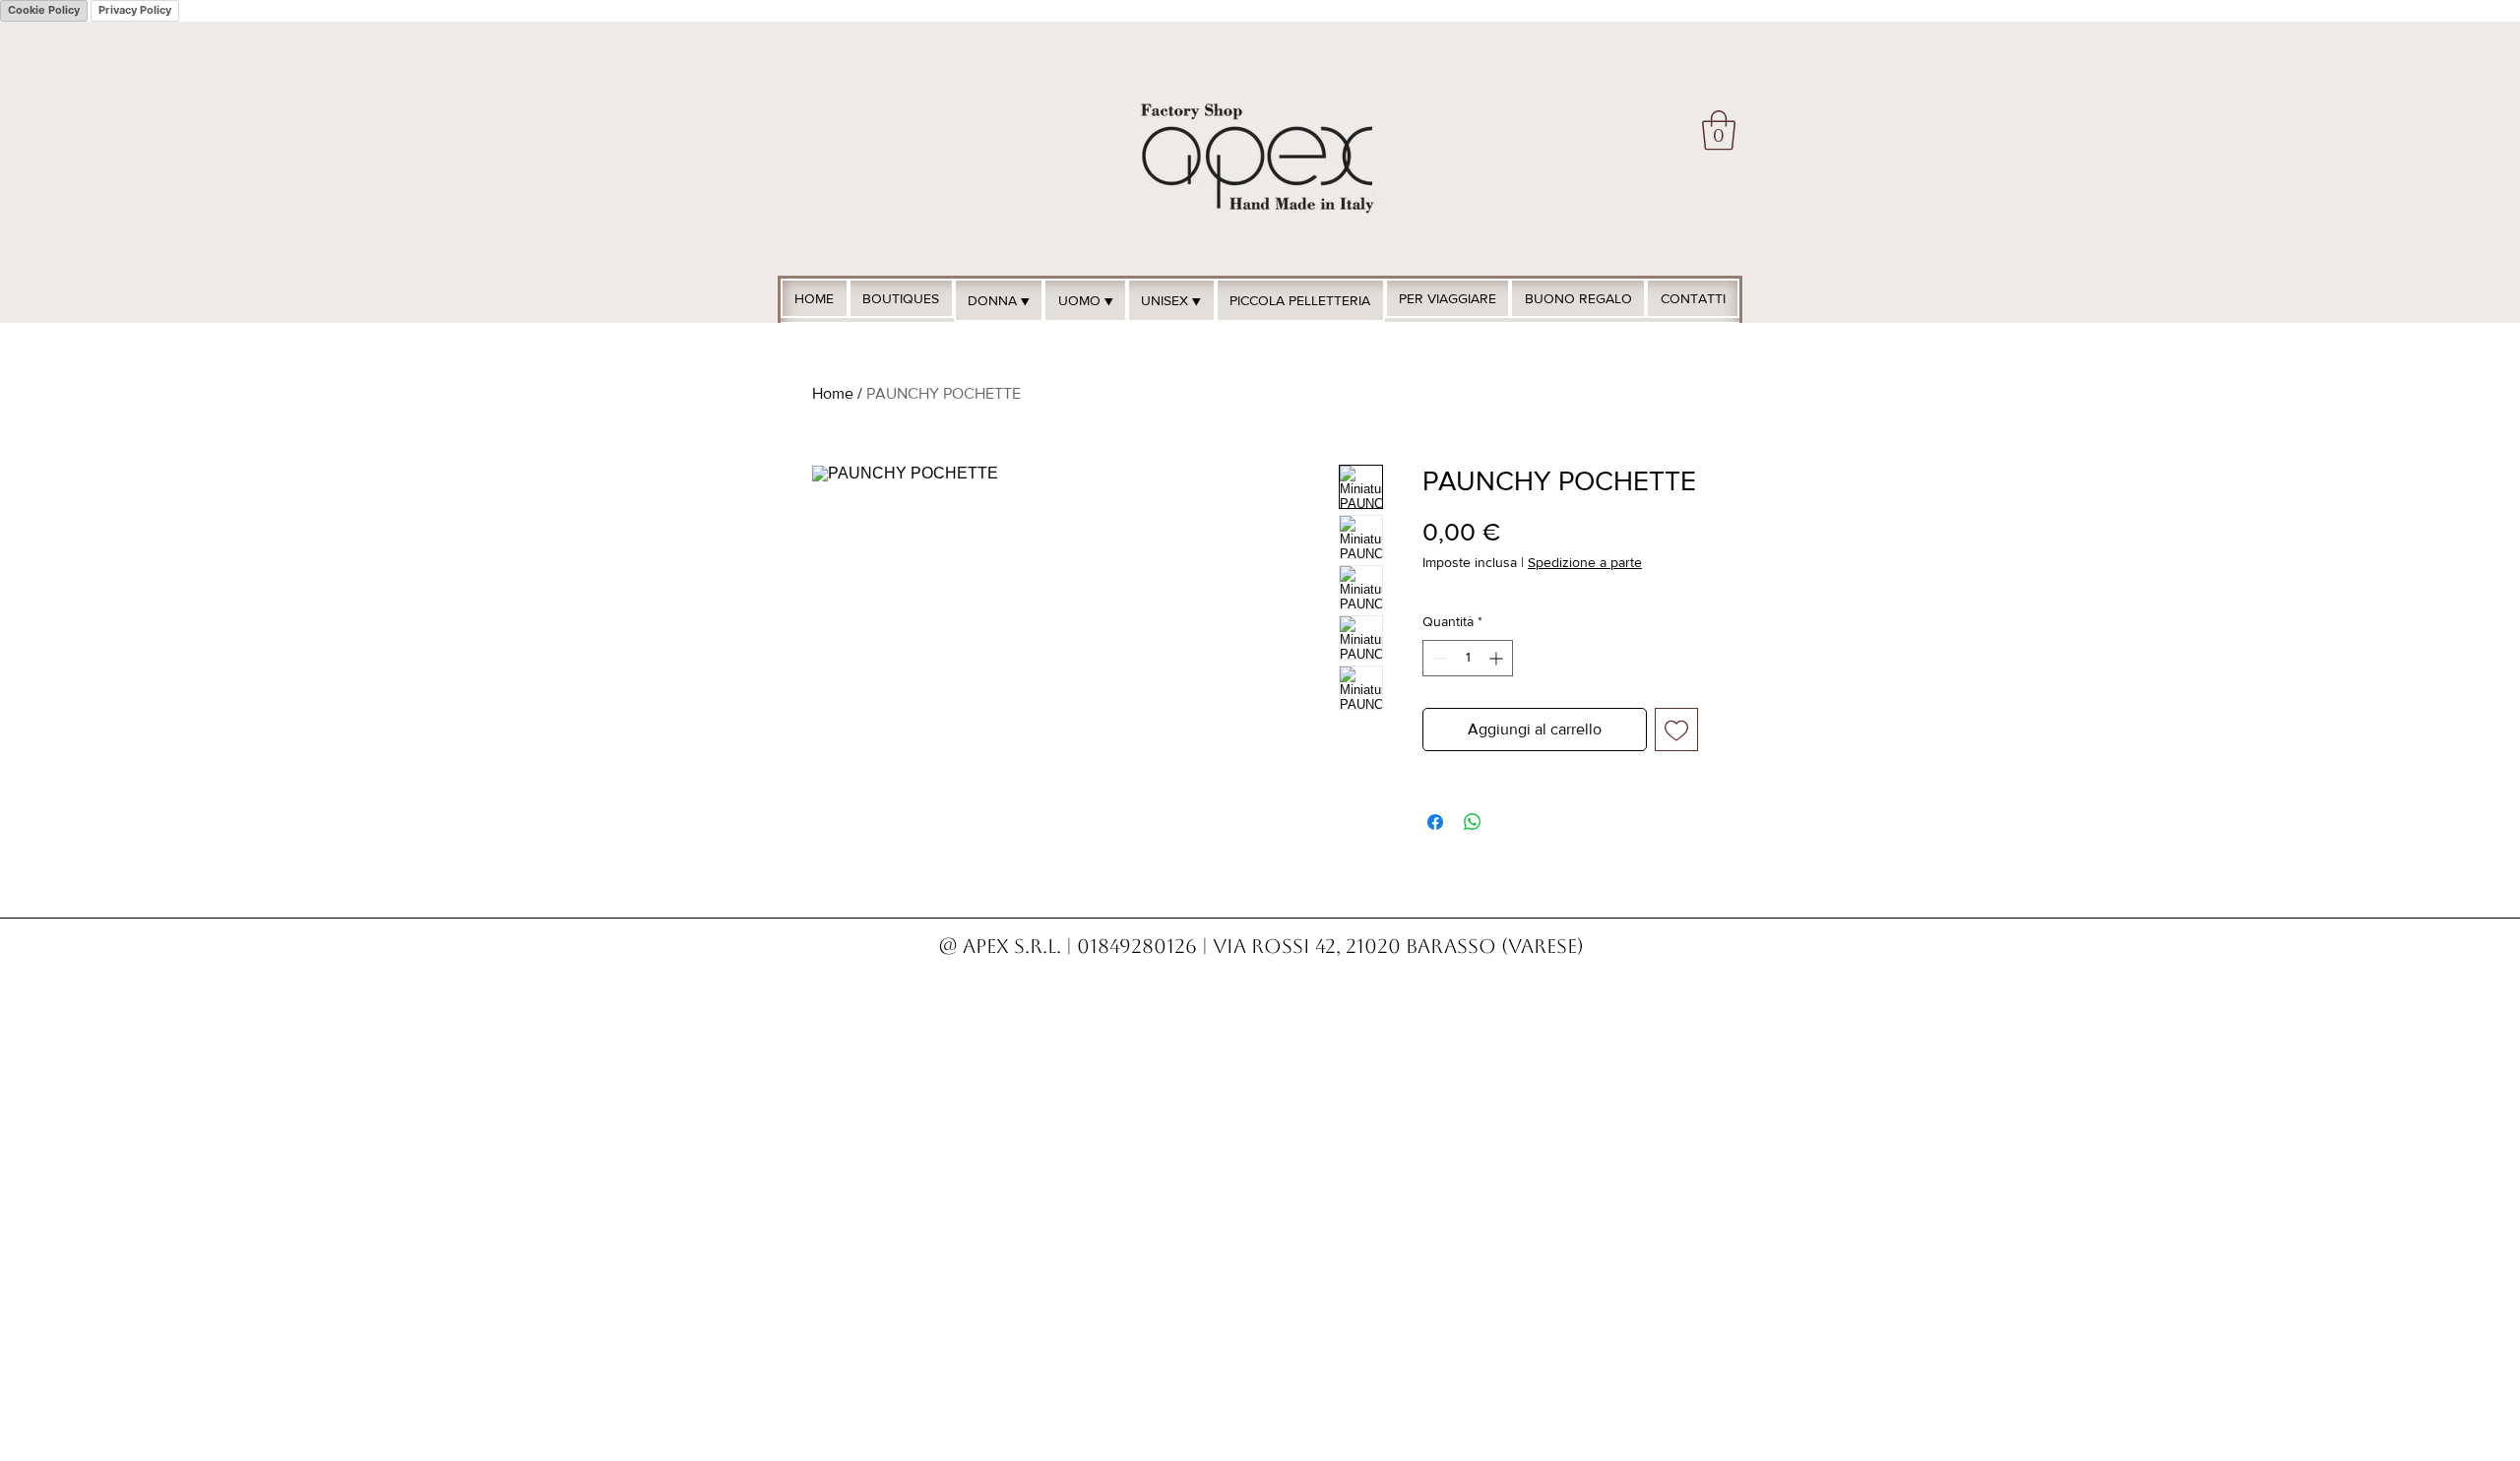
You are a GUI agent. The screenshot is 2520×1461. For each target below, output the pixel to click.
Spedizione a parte (1585, 562)
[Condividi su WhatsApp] (1473, 822)
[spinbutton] (1468, 658)
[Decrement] (1438, 658)
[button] (1719, 130)
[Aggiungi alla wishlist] (1676, 730)
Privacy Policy (135, 10)
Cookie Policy (44, 10)
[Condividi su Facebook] (1435, 822)
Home (833, 393)
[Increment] (1498, 658)
